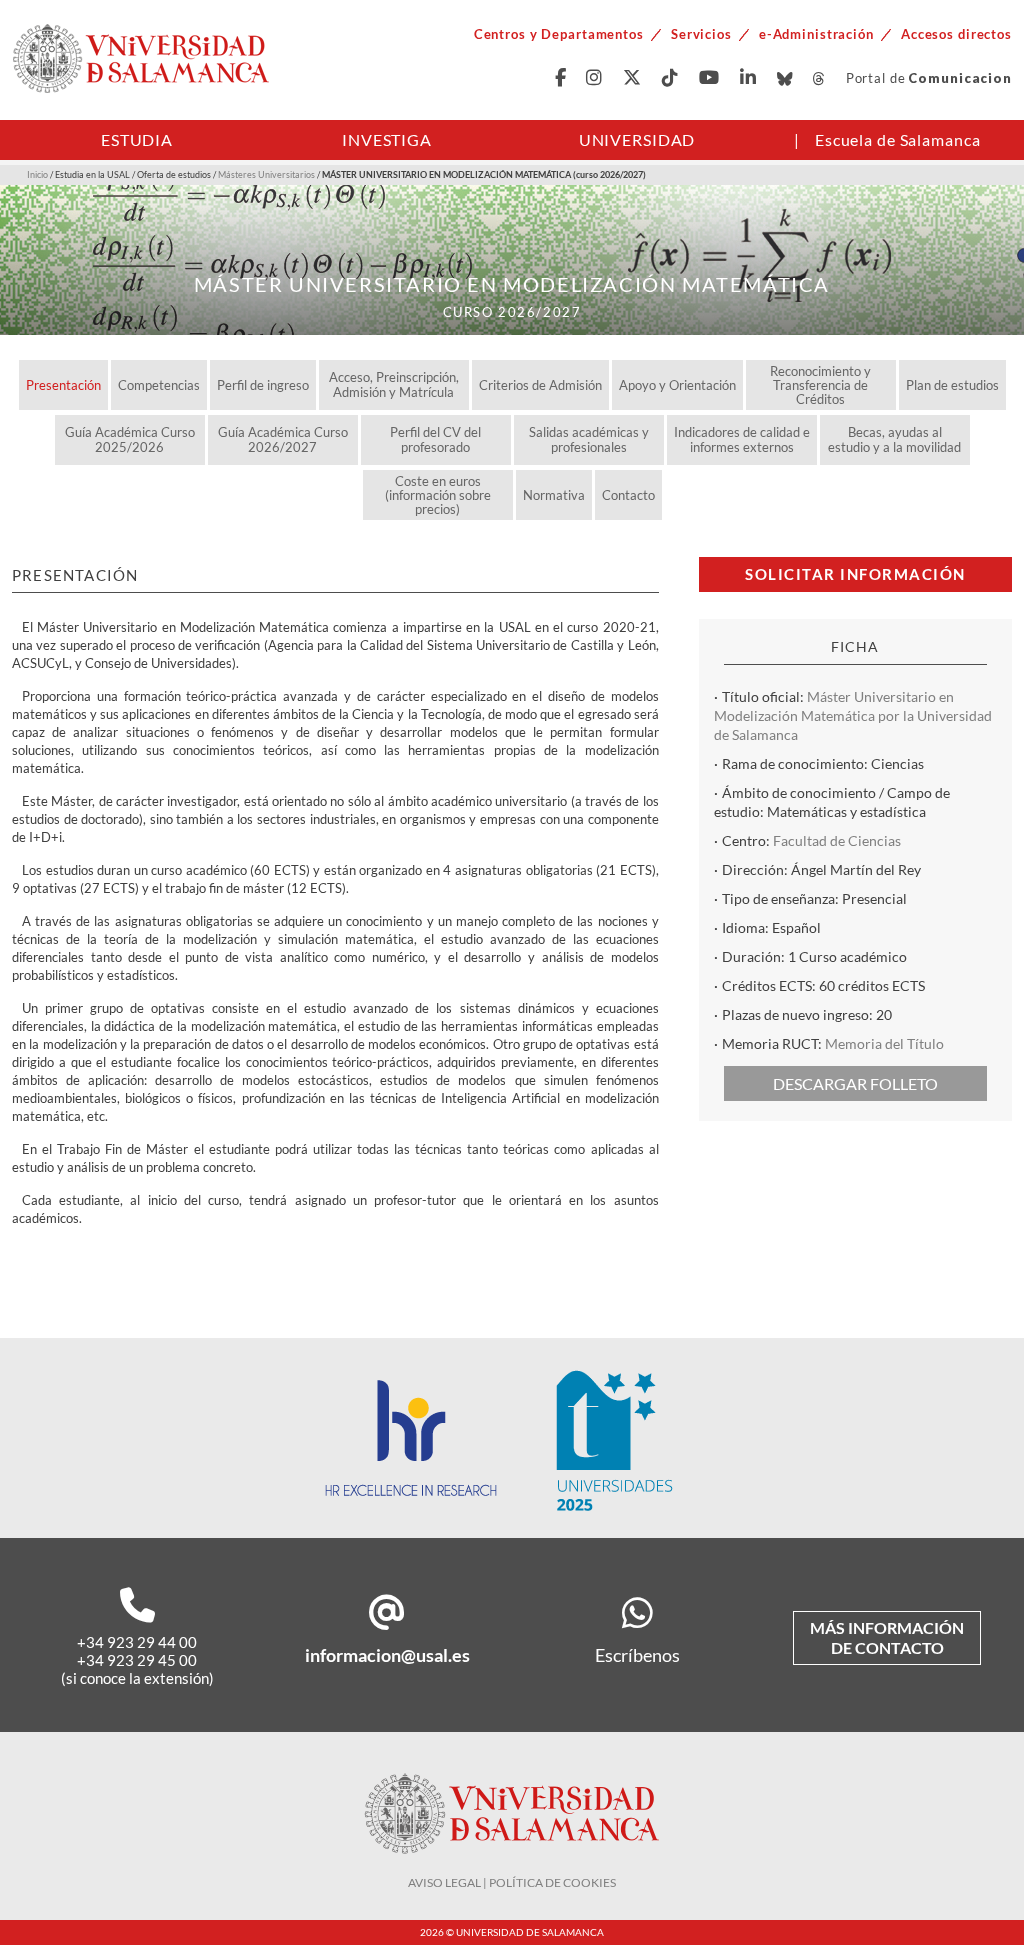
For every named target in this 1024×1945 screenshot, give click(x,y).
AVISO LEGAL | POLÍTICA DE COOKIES (512, 1882)
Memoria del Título (884, 1043)
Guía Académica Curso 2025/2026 (130, 439)
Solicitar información (855, 574)
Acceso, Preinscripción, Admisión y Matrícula (394, 384)
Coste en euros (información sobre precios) (438, 495)
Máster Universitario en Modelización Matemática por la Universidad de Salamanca (853, 715)
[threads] (819, 78)
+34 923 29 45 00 (137, 1660)
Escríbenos (637, 1655)
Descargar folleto (855, 1083)
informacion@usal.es (387, 1655)
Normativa (554, 495)
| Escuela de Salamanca (887, 139)
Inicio (37, 174)
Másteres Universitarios (266, 174)
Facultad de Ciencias (837, 840)
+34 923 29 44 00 (137, 1642)
